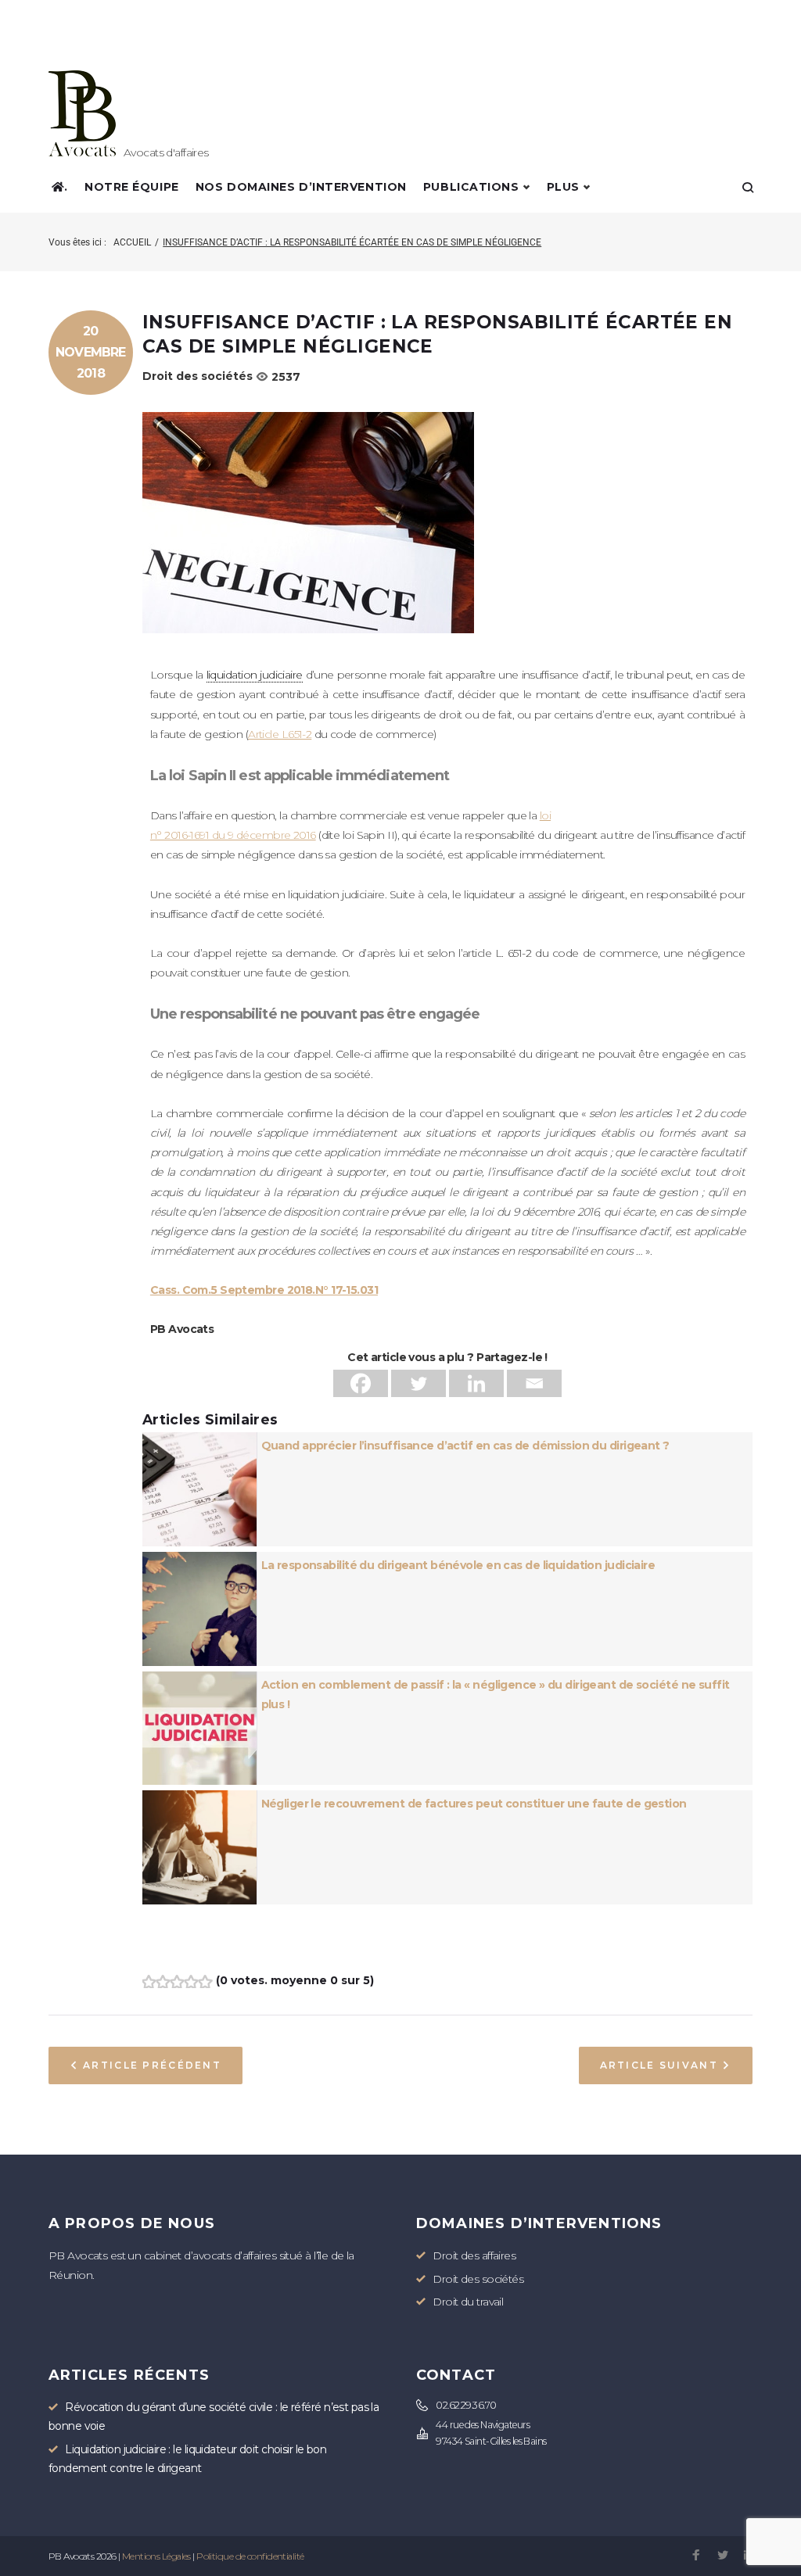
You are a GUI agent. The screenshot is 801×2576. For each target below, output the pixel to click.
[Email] (534, 1383)
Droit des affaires (474, 2255)
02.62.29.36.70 (466, 2405)
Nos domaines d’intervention (301, 187)
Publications (471, 187)
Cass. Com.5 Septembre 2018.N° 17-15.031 (264, 1290)
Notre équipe (132, 187)
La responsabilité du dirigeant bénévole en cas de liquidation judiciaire (458, 1565)
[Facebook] (361, 1383)
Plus (563, 187)
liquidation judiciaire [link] (255, 675)
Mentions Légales (156, 2556)
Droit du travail (468, 2302)
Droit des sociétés (198, 376)
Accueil (132, 242)
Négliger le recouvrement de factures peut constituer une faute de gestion (474, 1804)
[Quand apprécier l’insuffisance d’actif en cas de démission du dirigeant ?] (199, 1442)
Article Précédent (152, 2065)
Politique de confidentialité (250, 2556)
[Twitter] (418, 1383)
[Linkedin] (476, 1383)
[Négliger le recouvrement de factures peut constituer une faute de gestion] (199, 1800)
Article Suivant (659, 2065)
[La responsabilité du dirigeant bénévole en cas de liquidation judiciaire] (199, 1561)
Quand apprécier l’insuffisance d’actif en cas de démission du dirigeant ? (465, 1446)
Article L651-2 (280, 734)
